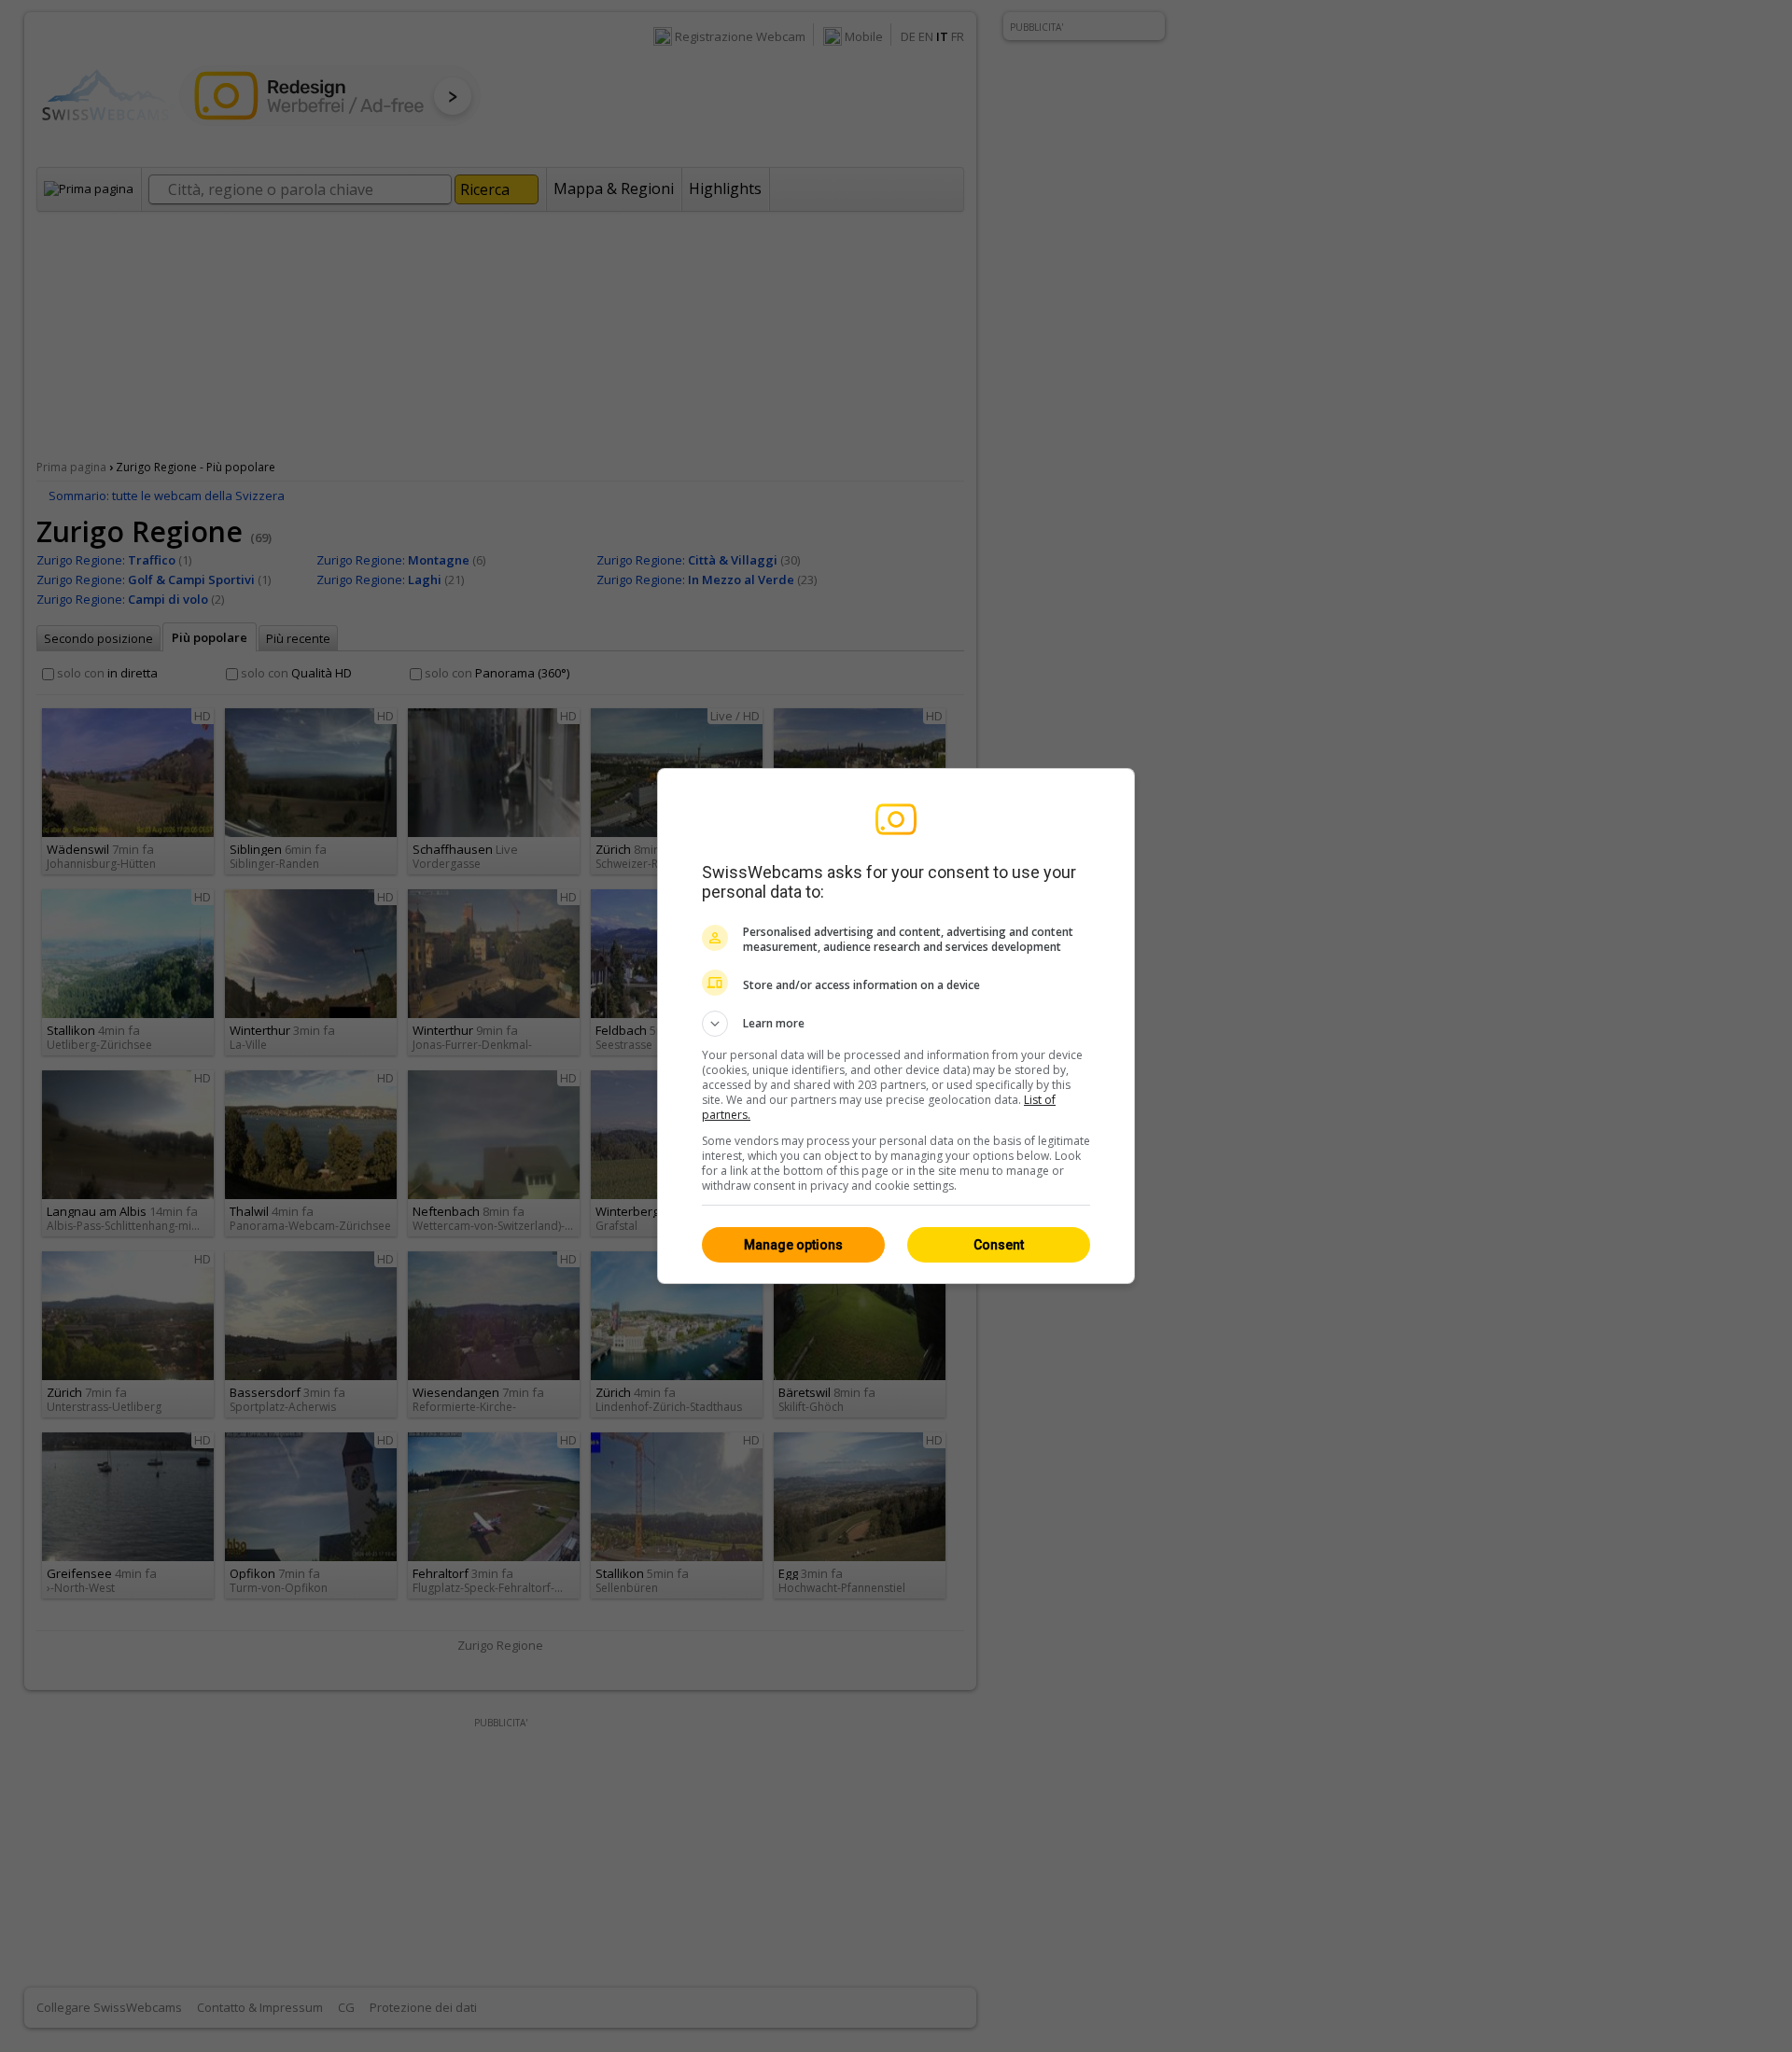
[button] (896, 1024)
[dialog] (896, 1026)
